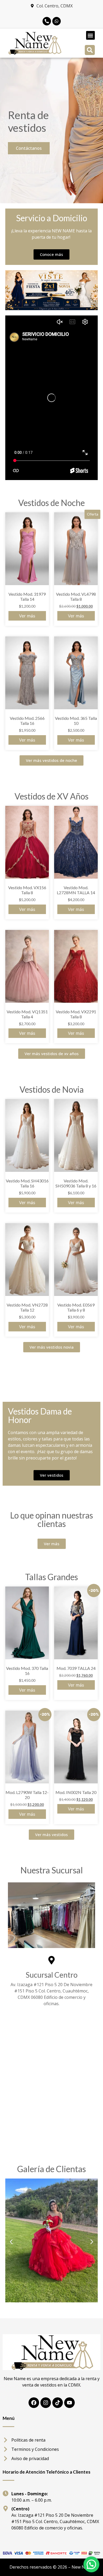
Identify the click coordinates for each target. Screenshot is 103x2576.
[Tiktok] (58, 2403)
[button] (90, 35)
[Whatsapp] (57, 21)
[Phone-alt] (47, 21)
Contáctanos (29, 148)
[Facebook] (34, 2403)
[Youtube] (69, 2403)
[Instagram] (46, 2403)
